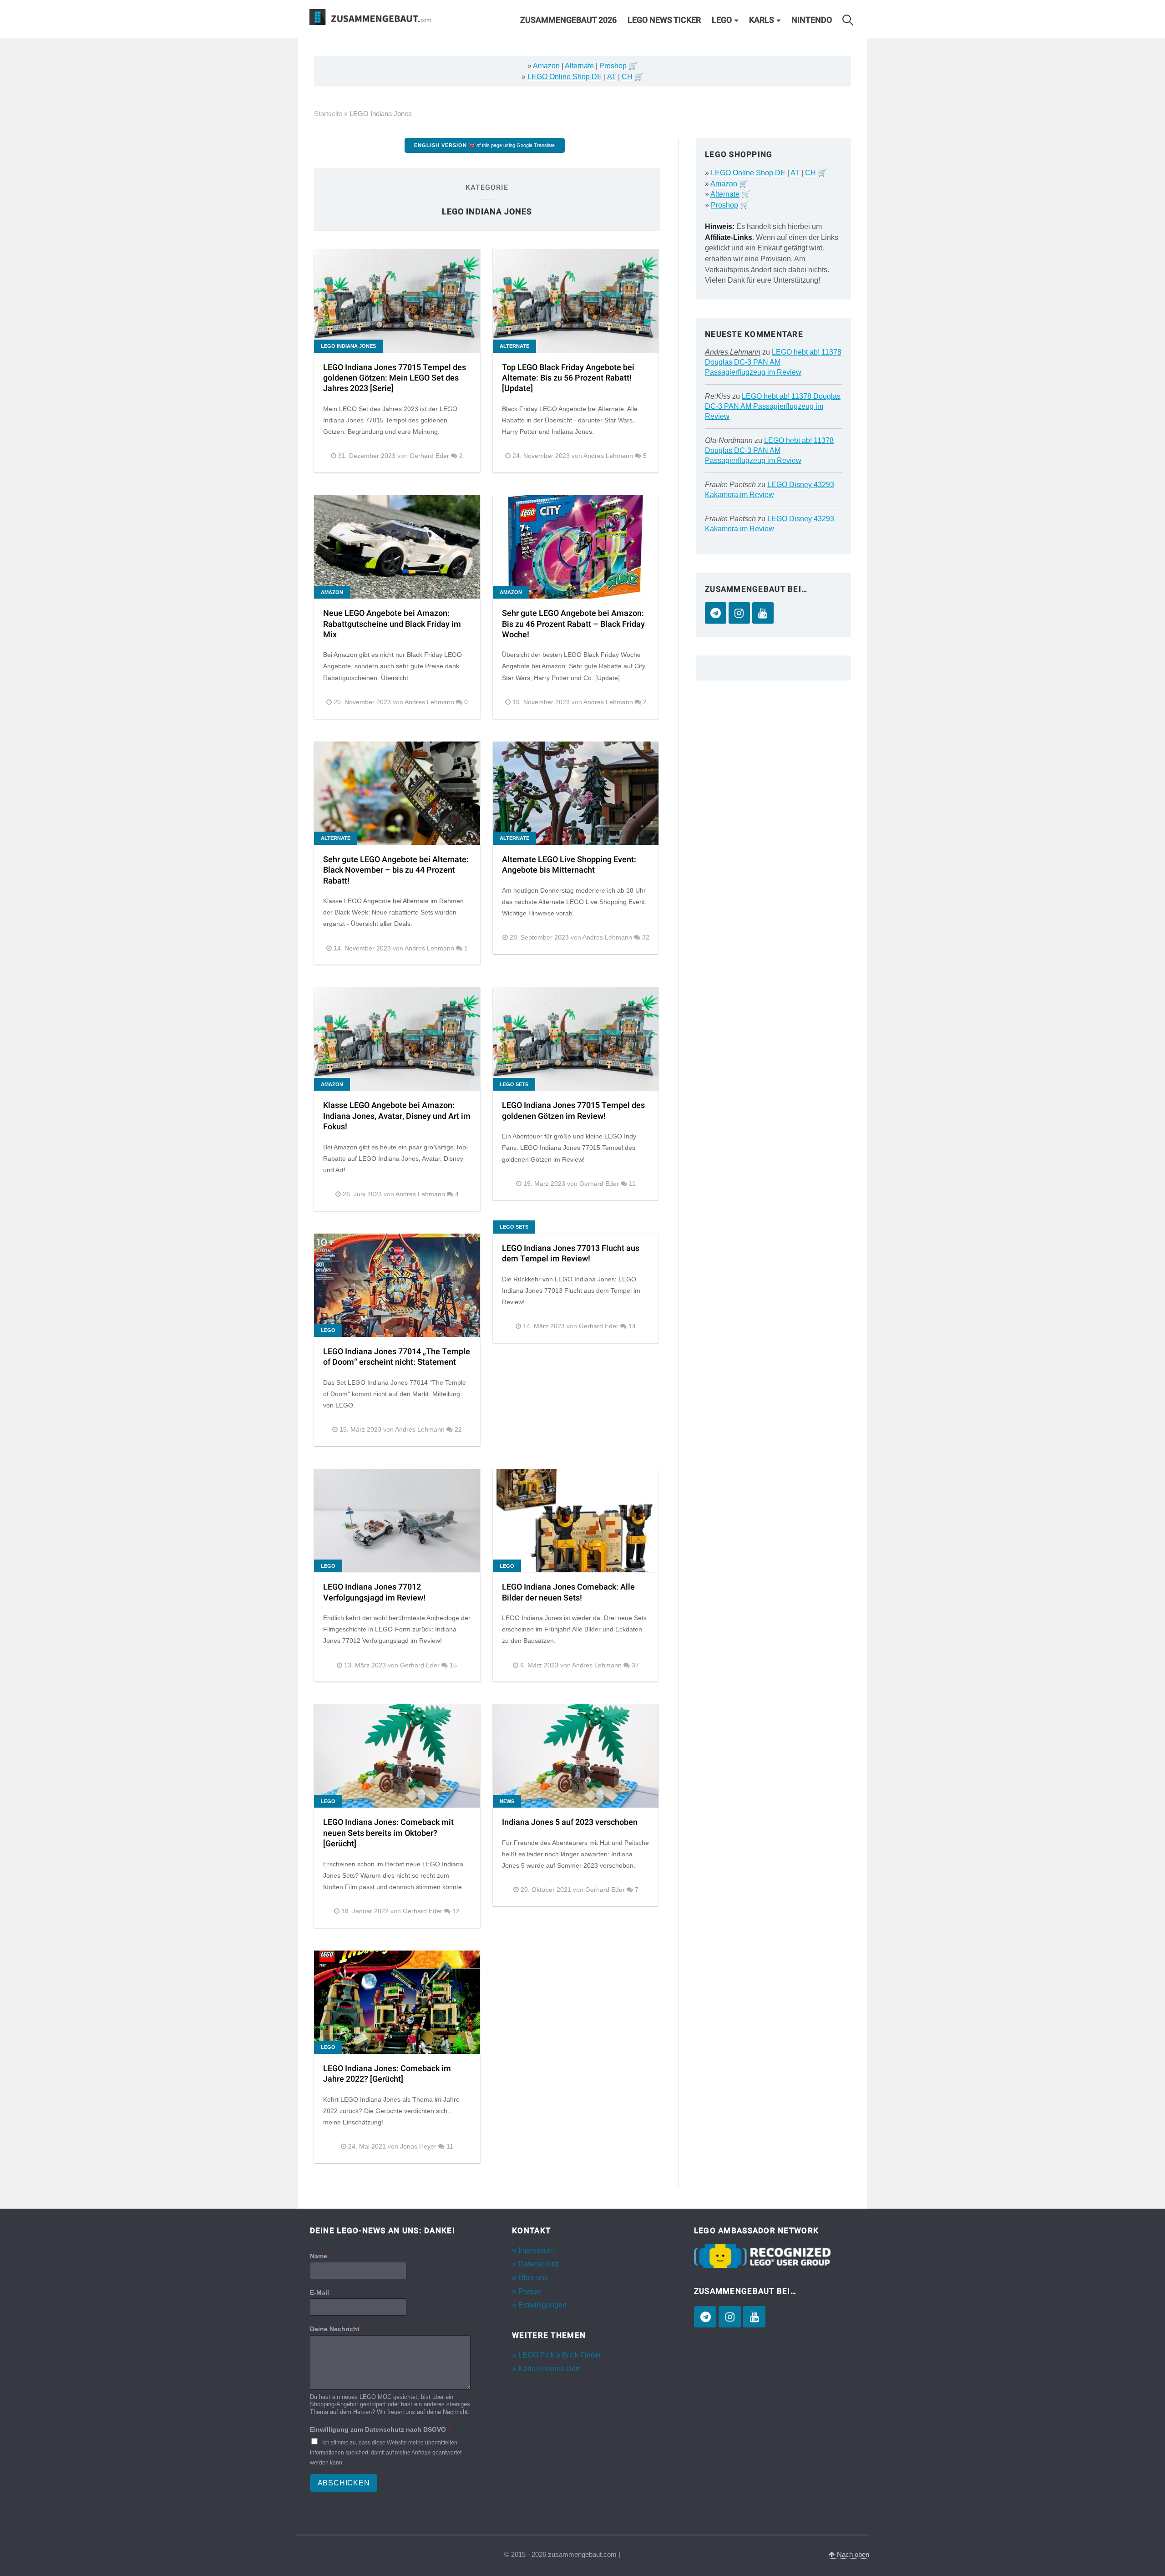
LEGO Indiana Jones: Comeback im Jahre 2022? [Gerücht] (387, 2074)
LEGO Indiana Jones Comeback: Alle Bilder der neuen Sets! (568, 1592)
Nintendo (812, 20)
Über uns (533, 2278)
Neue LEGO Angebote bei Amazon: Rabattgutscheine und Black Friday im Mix (392, 624)
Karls (762, 20)
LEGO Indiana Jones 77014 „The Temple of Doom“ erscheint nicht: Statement (397, 1357)
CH (627, 77)
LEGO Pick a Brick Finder (560, 2355)
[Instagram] (739, 613)
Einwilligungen (542, 2305)
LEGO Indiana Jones (348, 346)
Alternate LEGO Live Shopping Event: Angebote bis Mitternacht (569, 865)
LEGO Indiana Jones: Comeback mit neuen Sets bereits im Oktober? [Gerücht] (388, 1833)
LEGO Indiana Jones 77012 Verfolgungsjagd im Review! (374, 1592)
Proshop (613, 66)
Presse (530, 2291)
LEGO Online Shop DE (565, 77)
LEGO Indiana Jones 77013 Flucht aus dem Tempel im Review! (571, 1254)
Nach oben (852, 2555)
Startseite (328, 114)
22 (458, 1430)
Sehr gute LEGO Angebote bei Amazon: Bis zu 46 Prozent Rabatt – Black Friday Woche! (573, 624)
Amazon (546, 66)
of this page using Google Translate (484, 145)
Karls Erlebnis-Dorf (549, 2369)
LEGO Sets (514, 1084)
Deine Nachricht (337, 2329)
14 (632, 1326)
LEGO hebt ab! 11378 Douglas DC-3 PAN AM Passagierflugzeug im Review (773, 362)
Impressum (536, 2250)
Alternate (579, 66)
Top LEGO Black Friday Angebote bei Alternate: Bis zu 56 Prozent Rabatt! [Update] (568, 378)
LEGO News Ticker (664, 20)
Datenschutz (539, 2264)
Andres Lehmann (733, 352)
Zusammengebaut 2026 (568, 20)
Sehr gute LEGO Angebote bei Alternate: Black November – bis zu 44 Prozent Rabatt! (396, 870)
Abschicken (344, 2483)
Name (321, 2256)
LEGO (722, 20)
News (507, 1801)
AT (612, 77)
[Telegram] (716, 613)
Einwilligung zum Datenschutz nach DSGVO (380, 2429)
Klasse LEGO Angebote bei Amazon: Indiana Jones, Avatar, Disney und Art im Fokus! (397, 1116)
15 (453, 1665)
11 (632, 1184)
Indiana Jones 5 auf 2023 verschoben (570, 1822)
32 (646, 937)
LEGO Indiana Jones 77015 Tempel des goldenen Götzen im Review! (573, 1111)
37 (635, 1665)
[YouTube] (763, 613)
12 (456, 1911)
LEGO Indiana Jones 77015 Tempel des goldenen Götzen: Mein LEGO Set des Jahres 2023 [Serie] (395, 378)
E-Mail (319, 2292)
